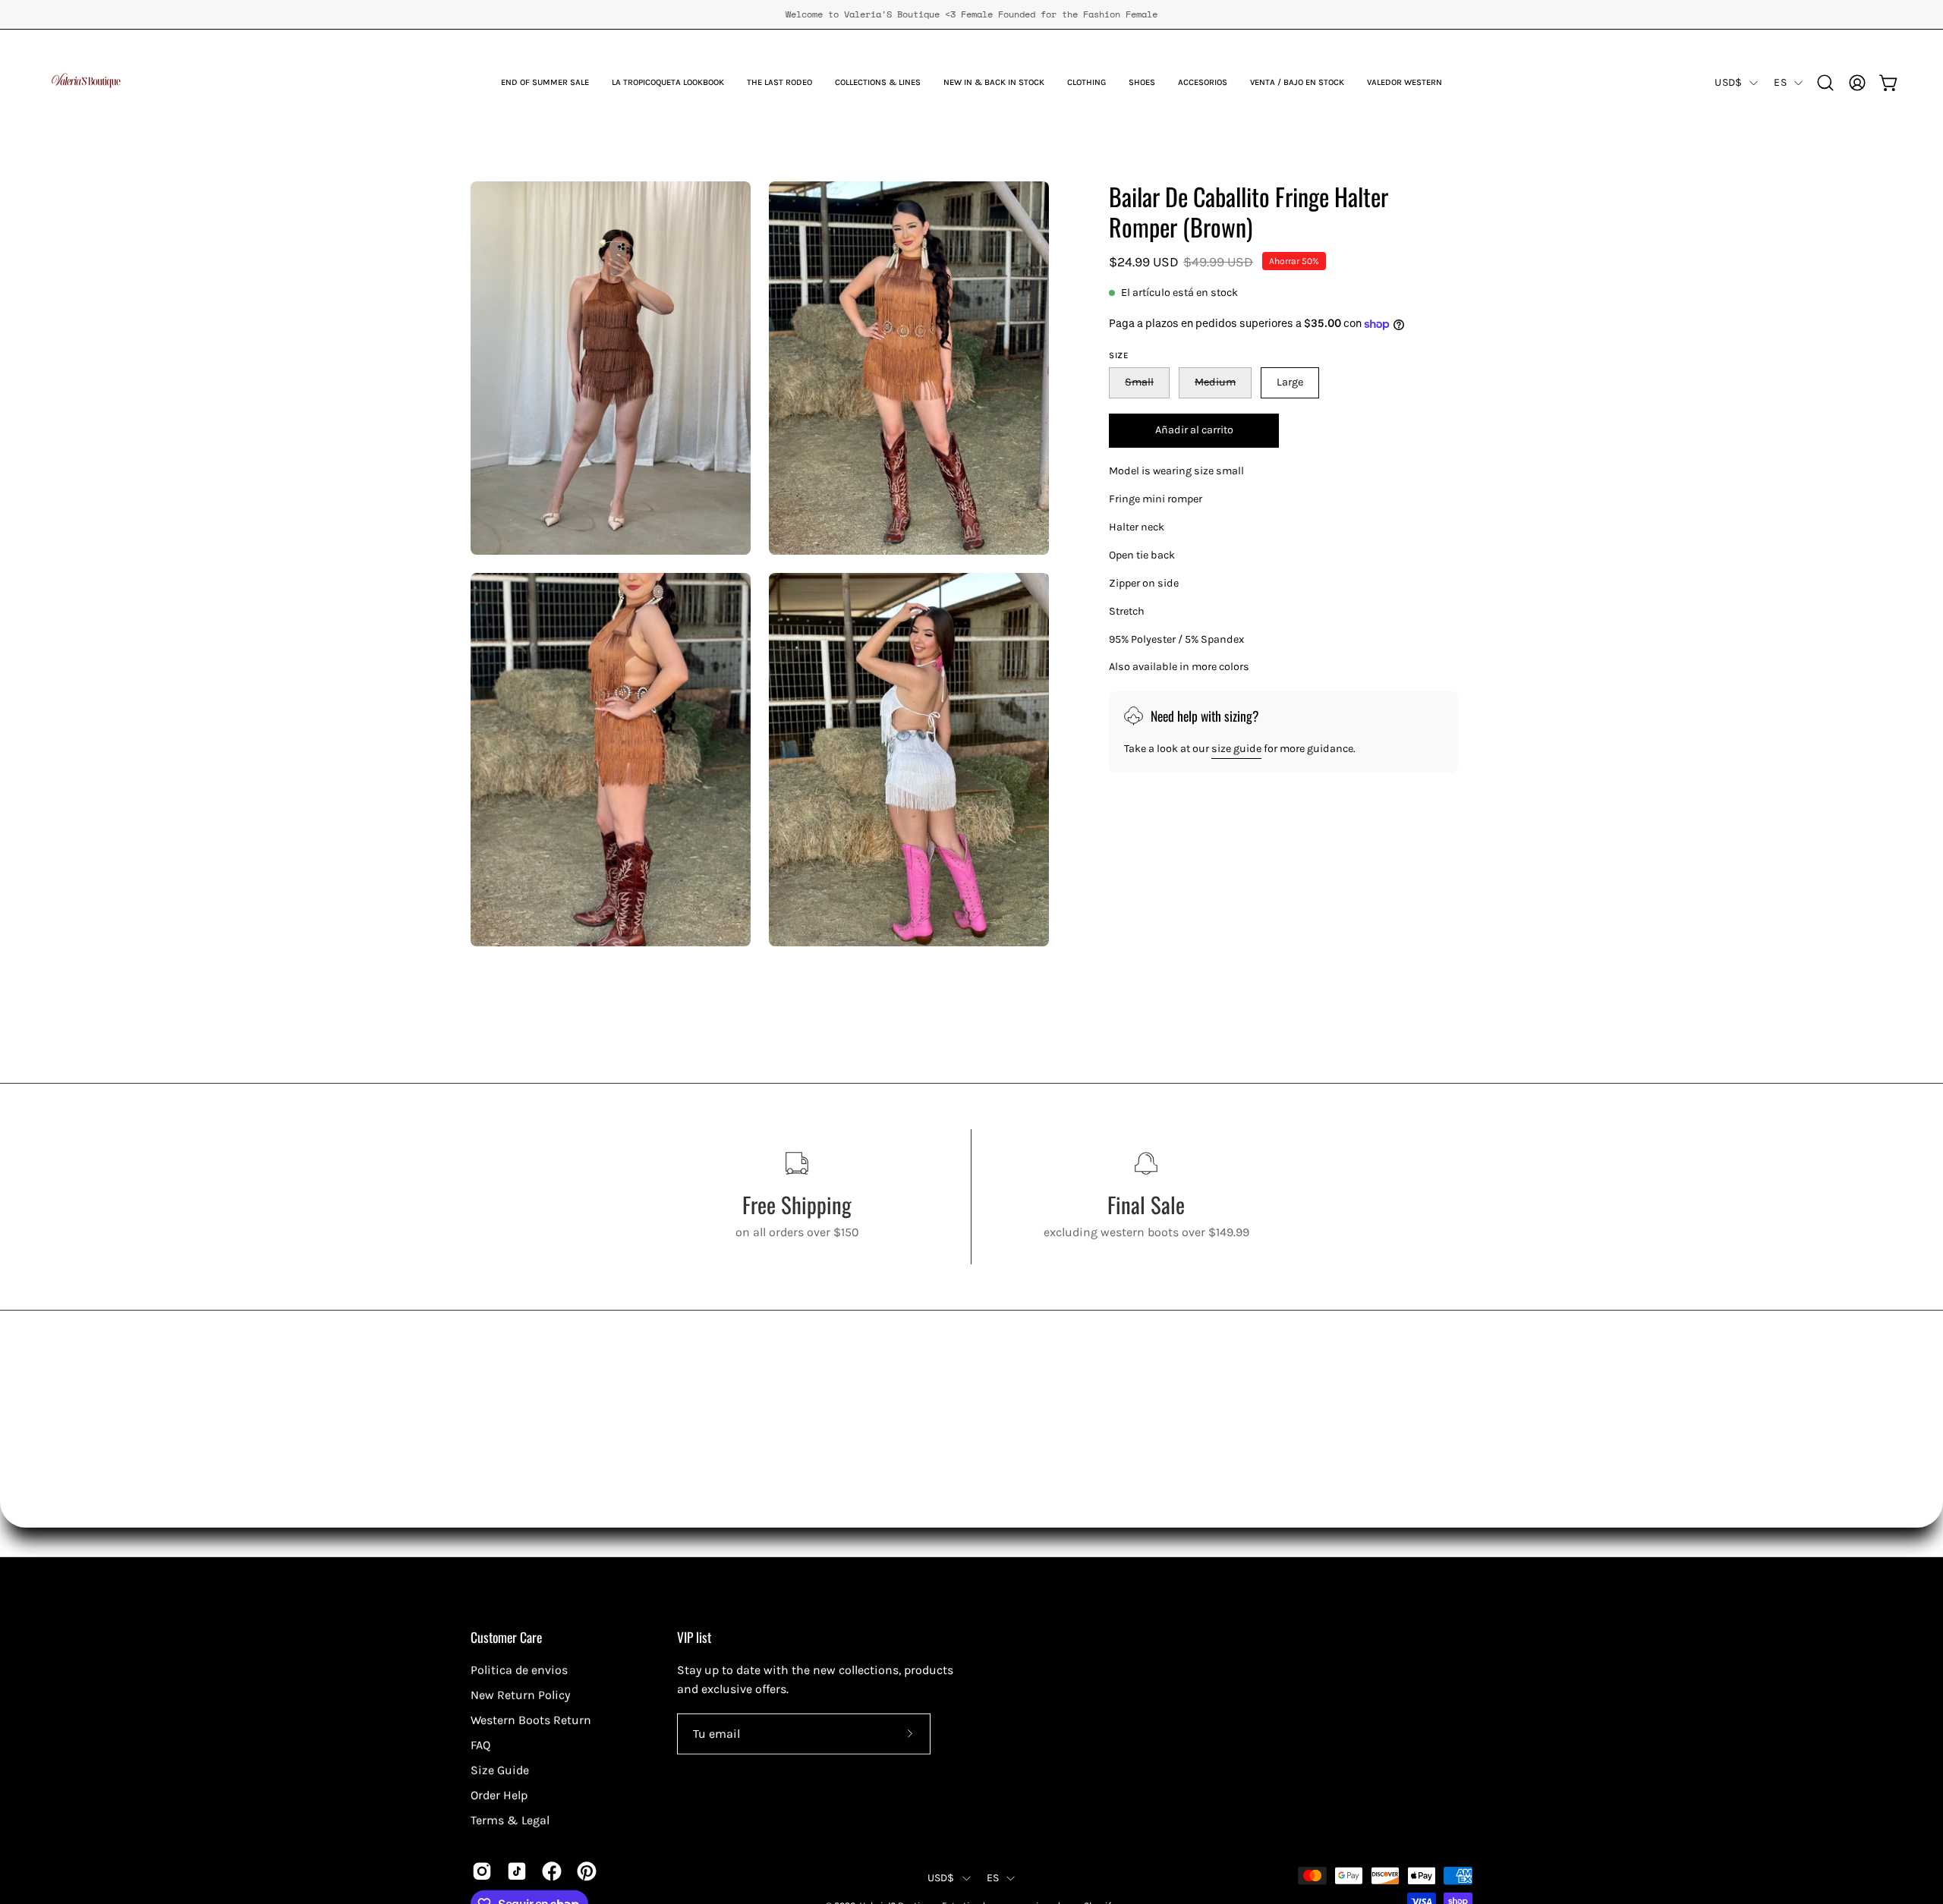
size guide (1236, 749)
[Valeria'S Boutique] (87, 83)
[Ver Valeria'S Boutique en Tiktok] (517, 1871)
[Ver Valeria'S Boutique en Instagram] (482, 1871)
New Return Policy (520, 1695)
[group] (971, 14)
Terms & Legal (510, 1820)
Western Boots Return (531, 1720)
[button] (779, 83)
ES (1780, 82)
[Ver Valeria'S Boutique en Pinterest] (587, 1871)
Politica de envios (519, 1670)
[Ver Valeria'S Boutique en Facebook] (552, 1871)
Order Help (499, 1795)
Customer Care (506, 1637)
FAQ (480, 1745)
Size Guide (500, 1770)
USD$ (1728, 82)
